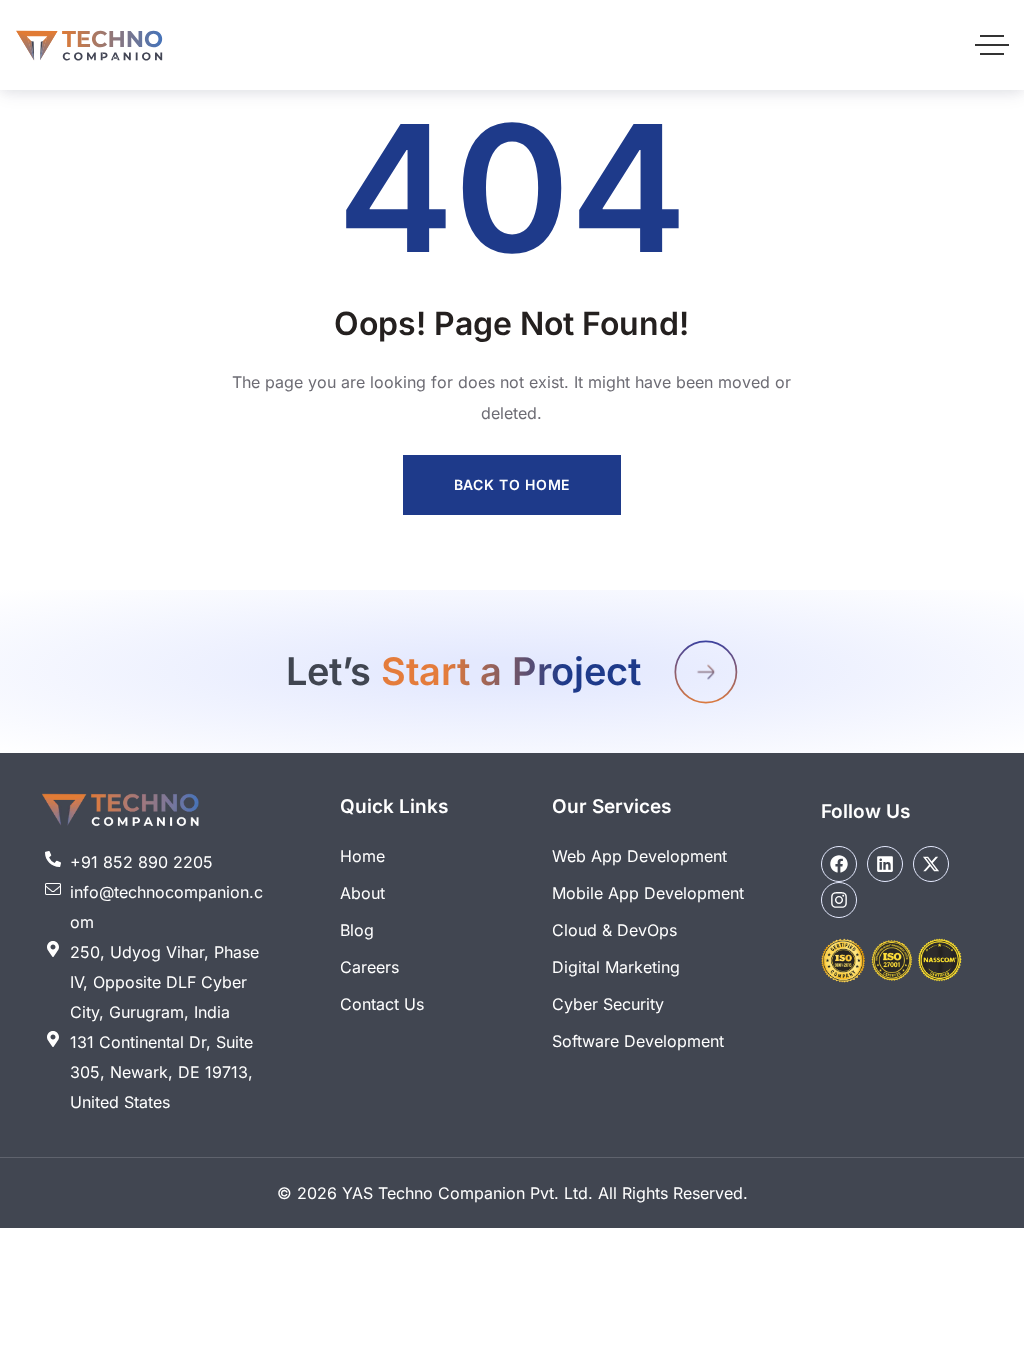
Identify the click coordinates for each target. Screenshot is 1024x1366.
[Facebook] (839, 864)
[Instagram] (839, 900)
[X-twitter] (931, 864)
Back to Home (512, 484)
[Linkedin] (885, 864)
